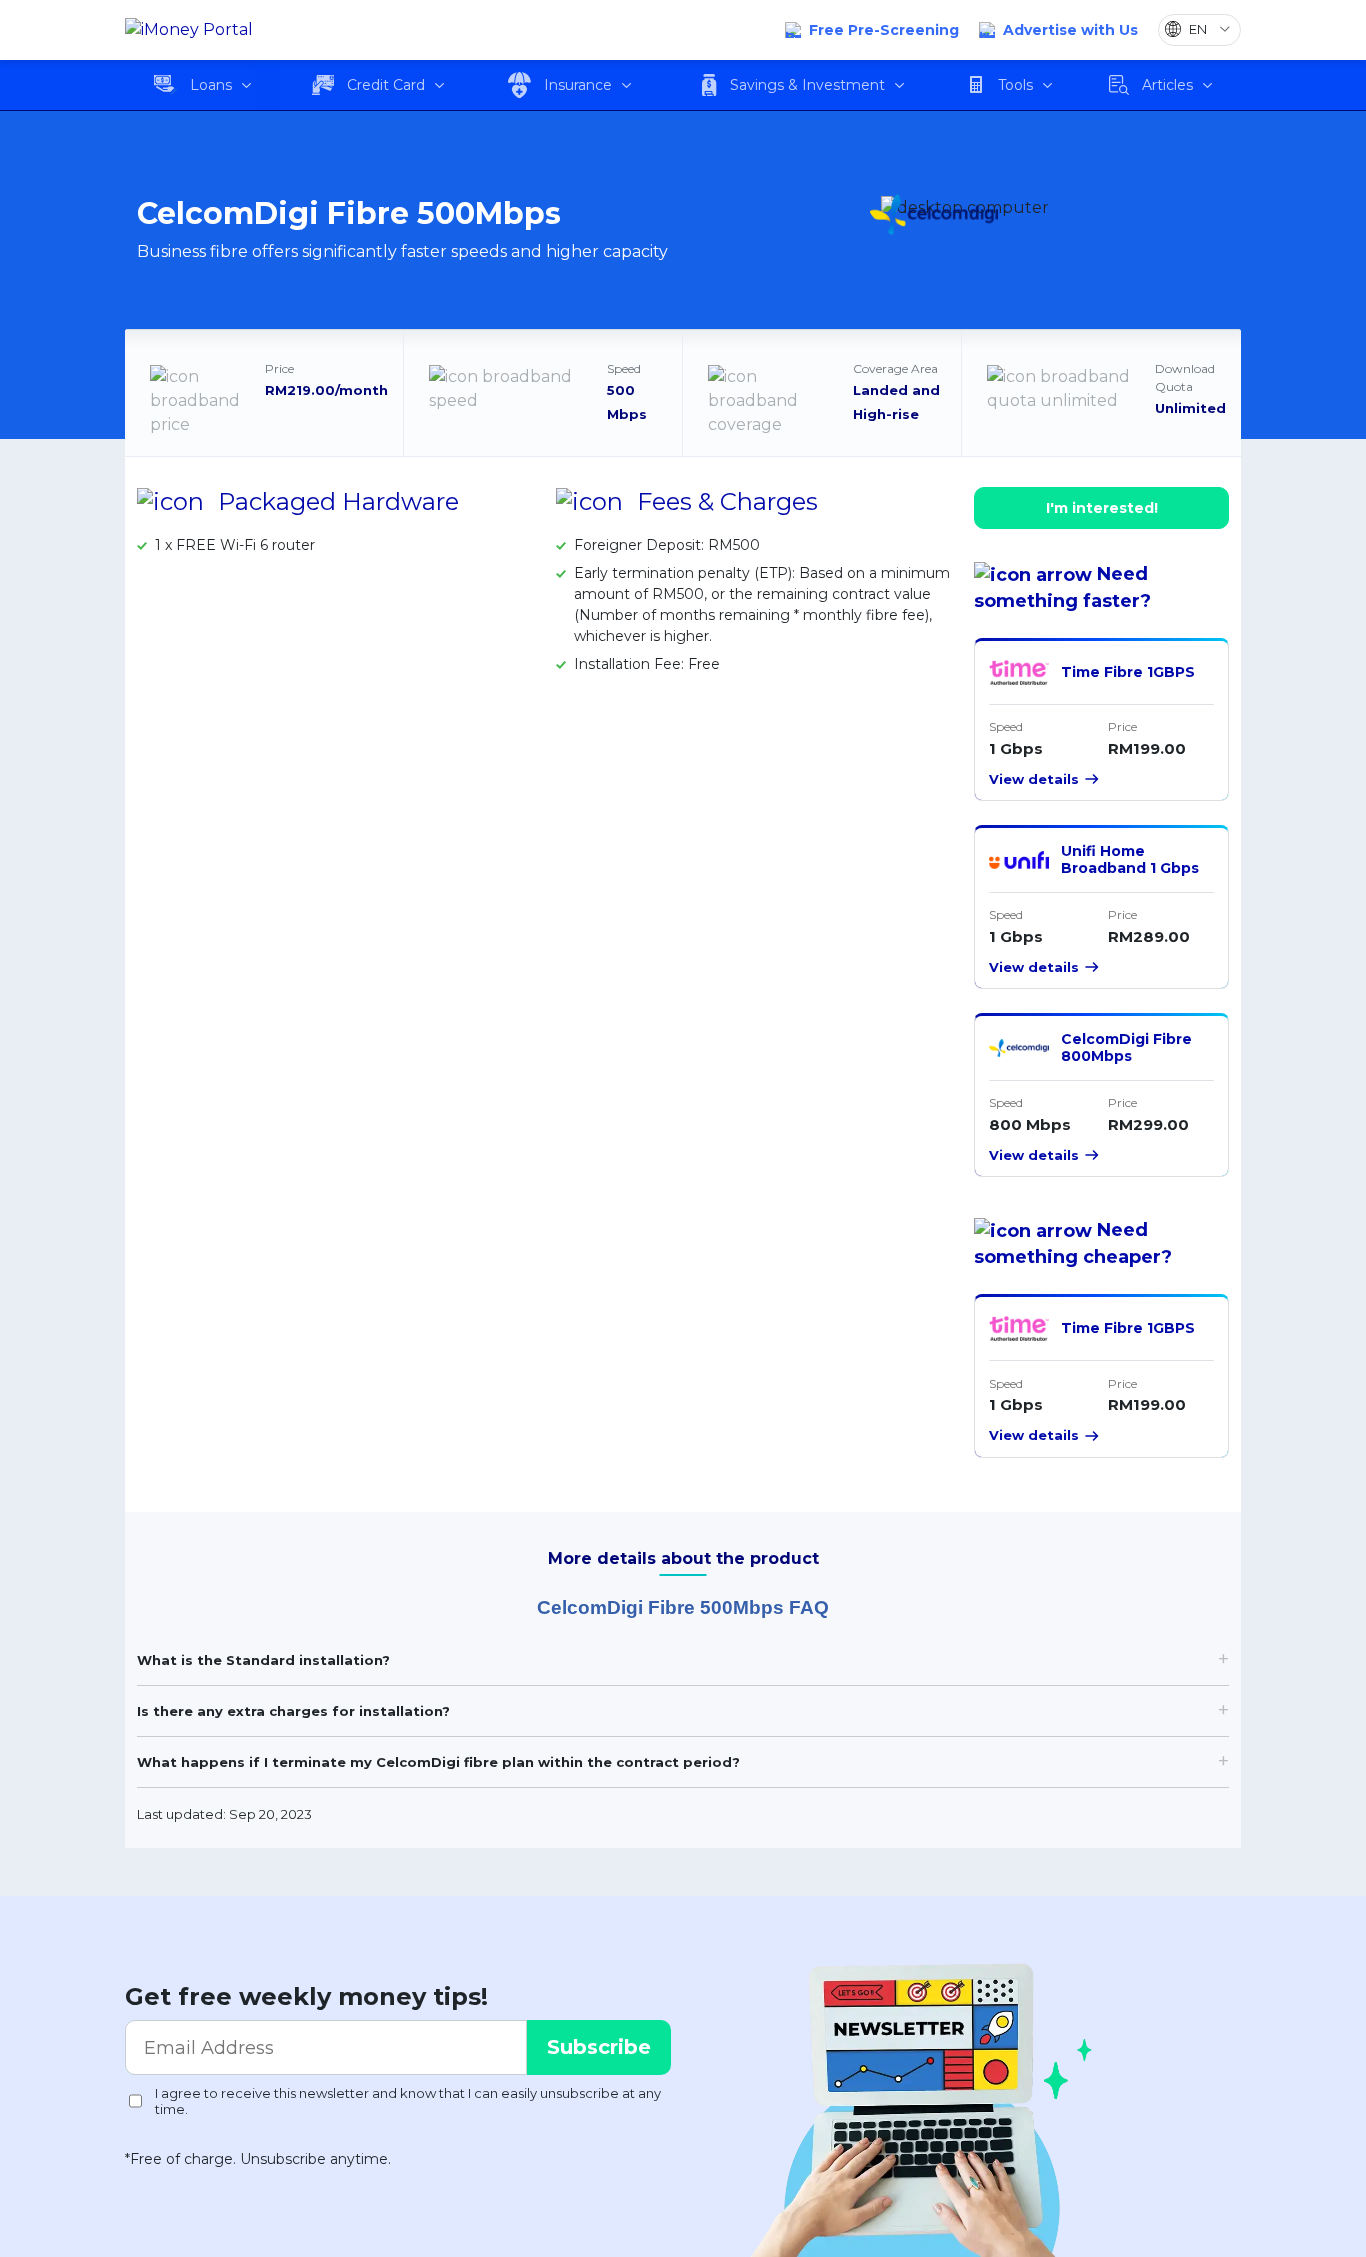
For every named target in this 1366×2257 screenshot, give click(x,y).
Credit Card (386, 85)
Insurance (578, 85)
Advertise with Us (1070, 30)
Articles (1167, 85)
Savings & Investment (807, 85)
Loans (211, 85)
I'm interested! (1102, 508)
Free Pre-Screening (884, 30)
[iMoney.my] (189, 30)
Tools (1015, 85)
